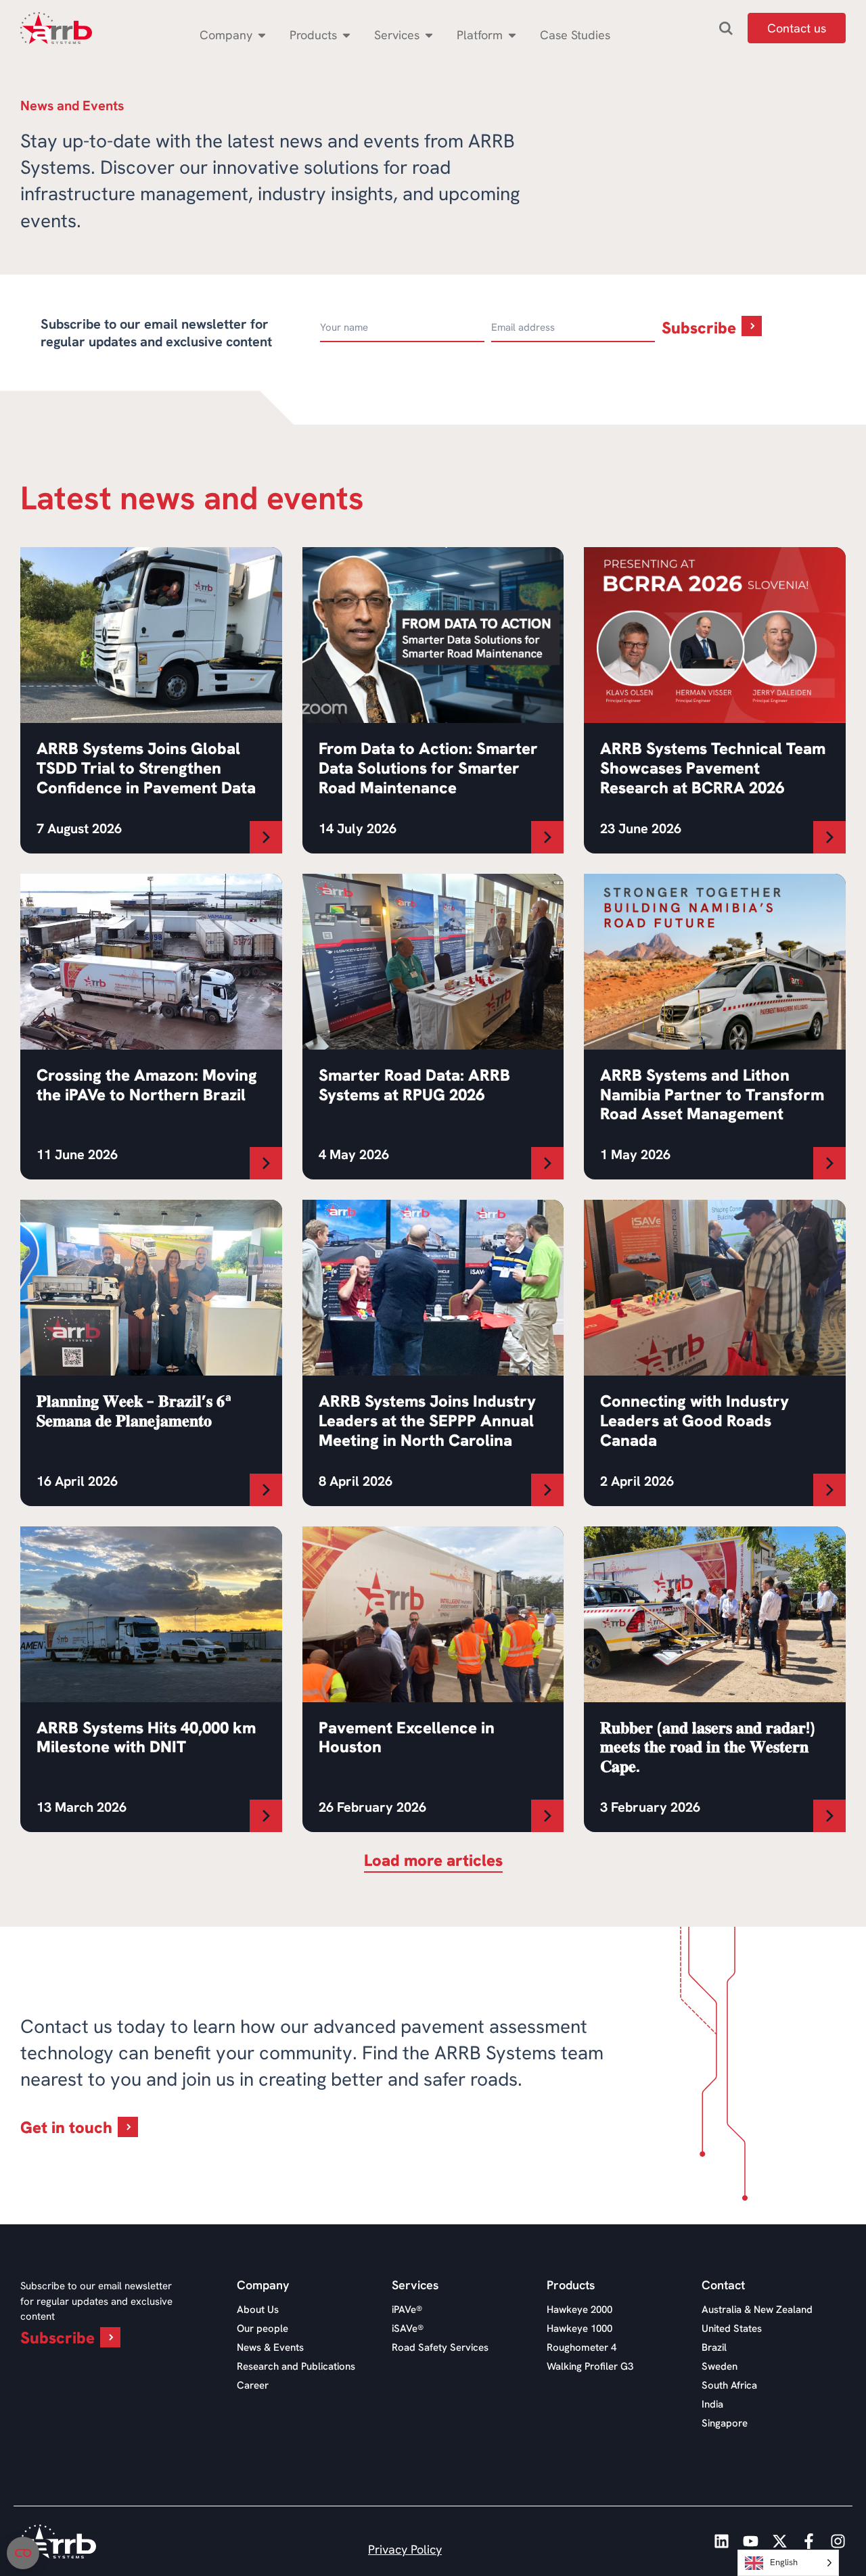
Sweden (720, 2366)
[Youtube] (751, 2541)
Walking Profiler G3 (590, 2366)
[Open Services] (429, 35)
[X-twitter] (780, 2541)
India (712, 2404)
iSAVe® (408, 2328)
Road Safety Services (440, 2347)
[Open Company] (262, 35)
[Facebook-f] (809, 2541)
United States (732, 2328)
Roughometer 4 (582, 2347)
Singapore (725, 2423)
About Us (258, 2310)
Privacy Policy (405, 2549)
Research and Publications (296, 2366)
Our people (263, 2328)
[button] (433, 1863)
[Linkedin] (722, 2541)
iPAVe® (407, 2310)
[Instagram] (838, 2541)
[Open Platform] (512, 35)
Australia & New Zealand (757, 2310)
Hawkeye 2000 (579, 2310)
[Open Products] (346, 35)
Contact (723, 2285)
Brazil (714, 2347)
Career (253, 2385)
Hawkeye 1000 (579, 2328)
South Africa (729, 2385)
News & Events (270, 2347)
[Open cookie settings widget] (23, 2553)
